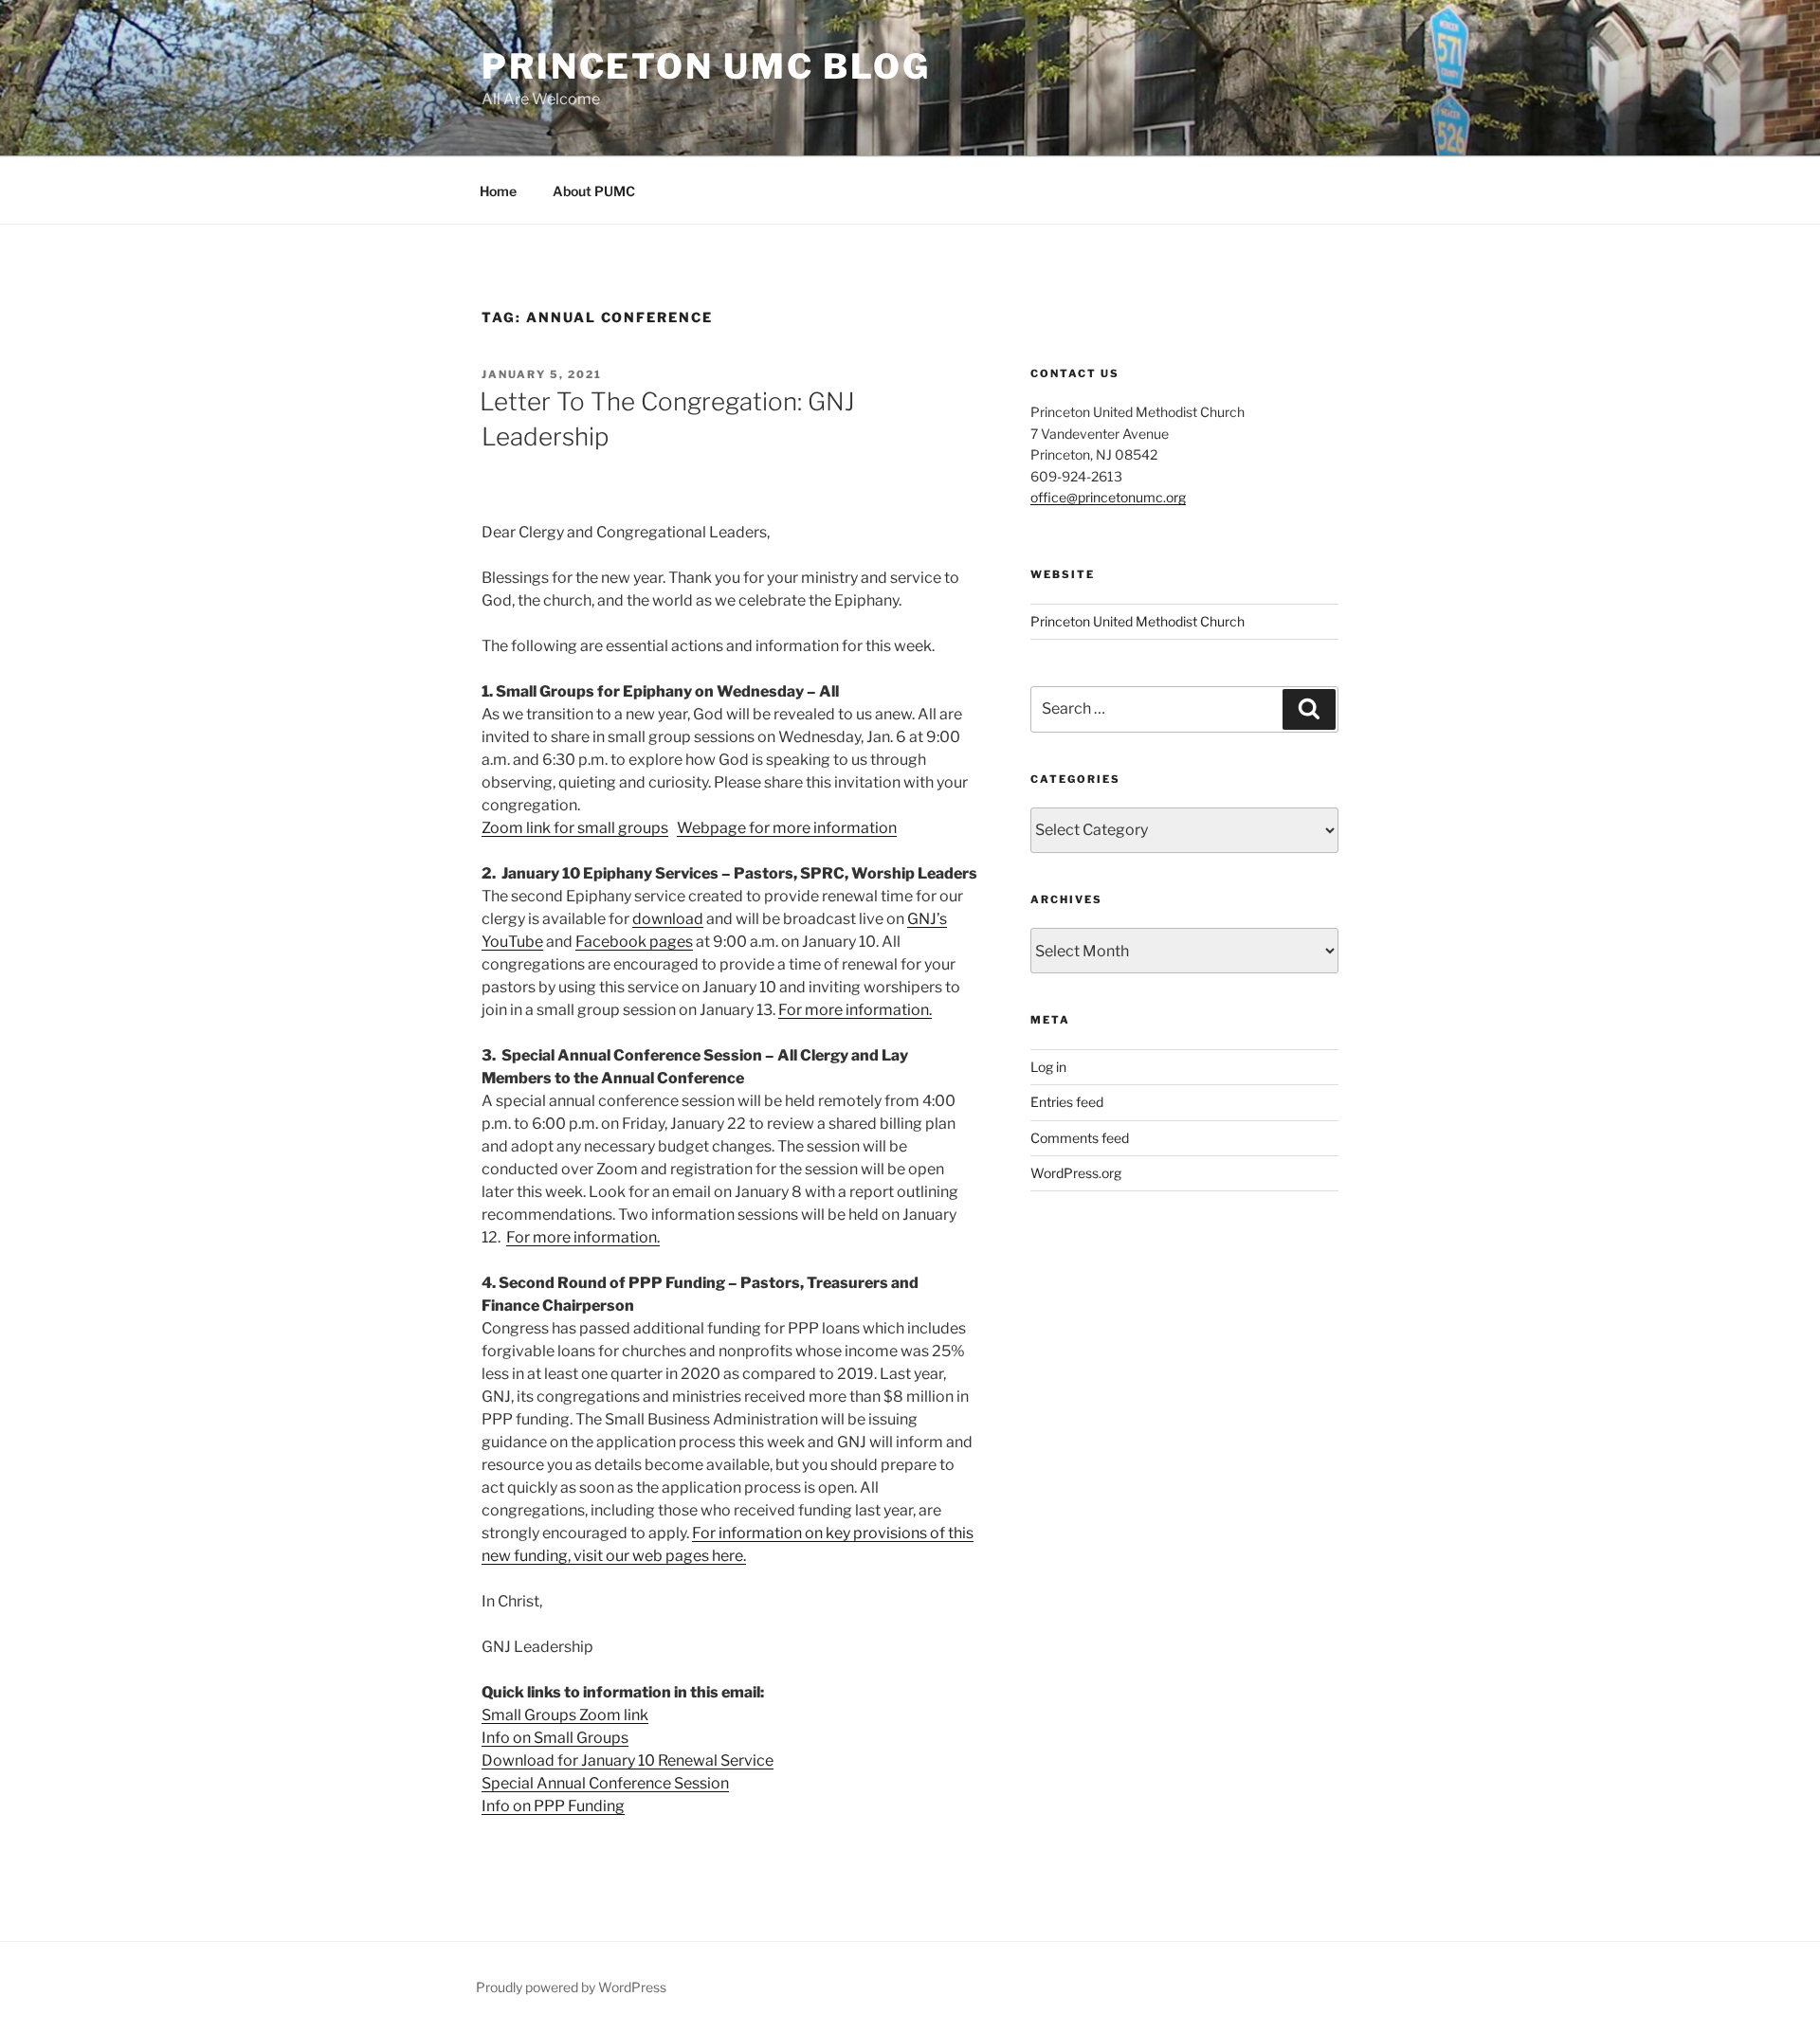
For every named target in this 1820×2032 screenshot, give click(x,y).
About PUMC (594, 191)
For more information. (855, 1010)
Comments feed (1080, 1138)
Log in (1048, 1067)
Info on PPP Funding (553, 1806)
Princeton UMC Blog (706, 66)
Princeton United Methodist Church (1137, 621)
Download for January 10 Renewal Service (628, 1760)
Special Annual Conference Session (605, 1783)
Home (498, 191)
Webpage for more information (787, 828)
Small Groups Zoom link (565, 1715)
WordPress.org (1076, 1173)
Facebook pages (634, 942)
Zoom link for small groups (575, 828)
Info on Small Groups (555, 1738)
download (668, 919)
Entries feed (1067, 1102)
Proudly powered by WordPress (571, 1987)
